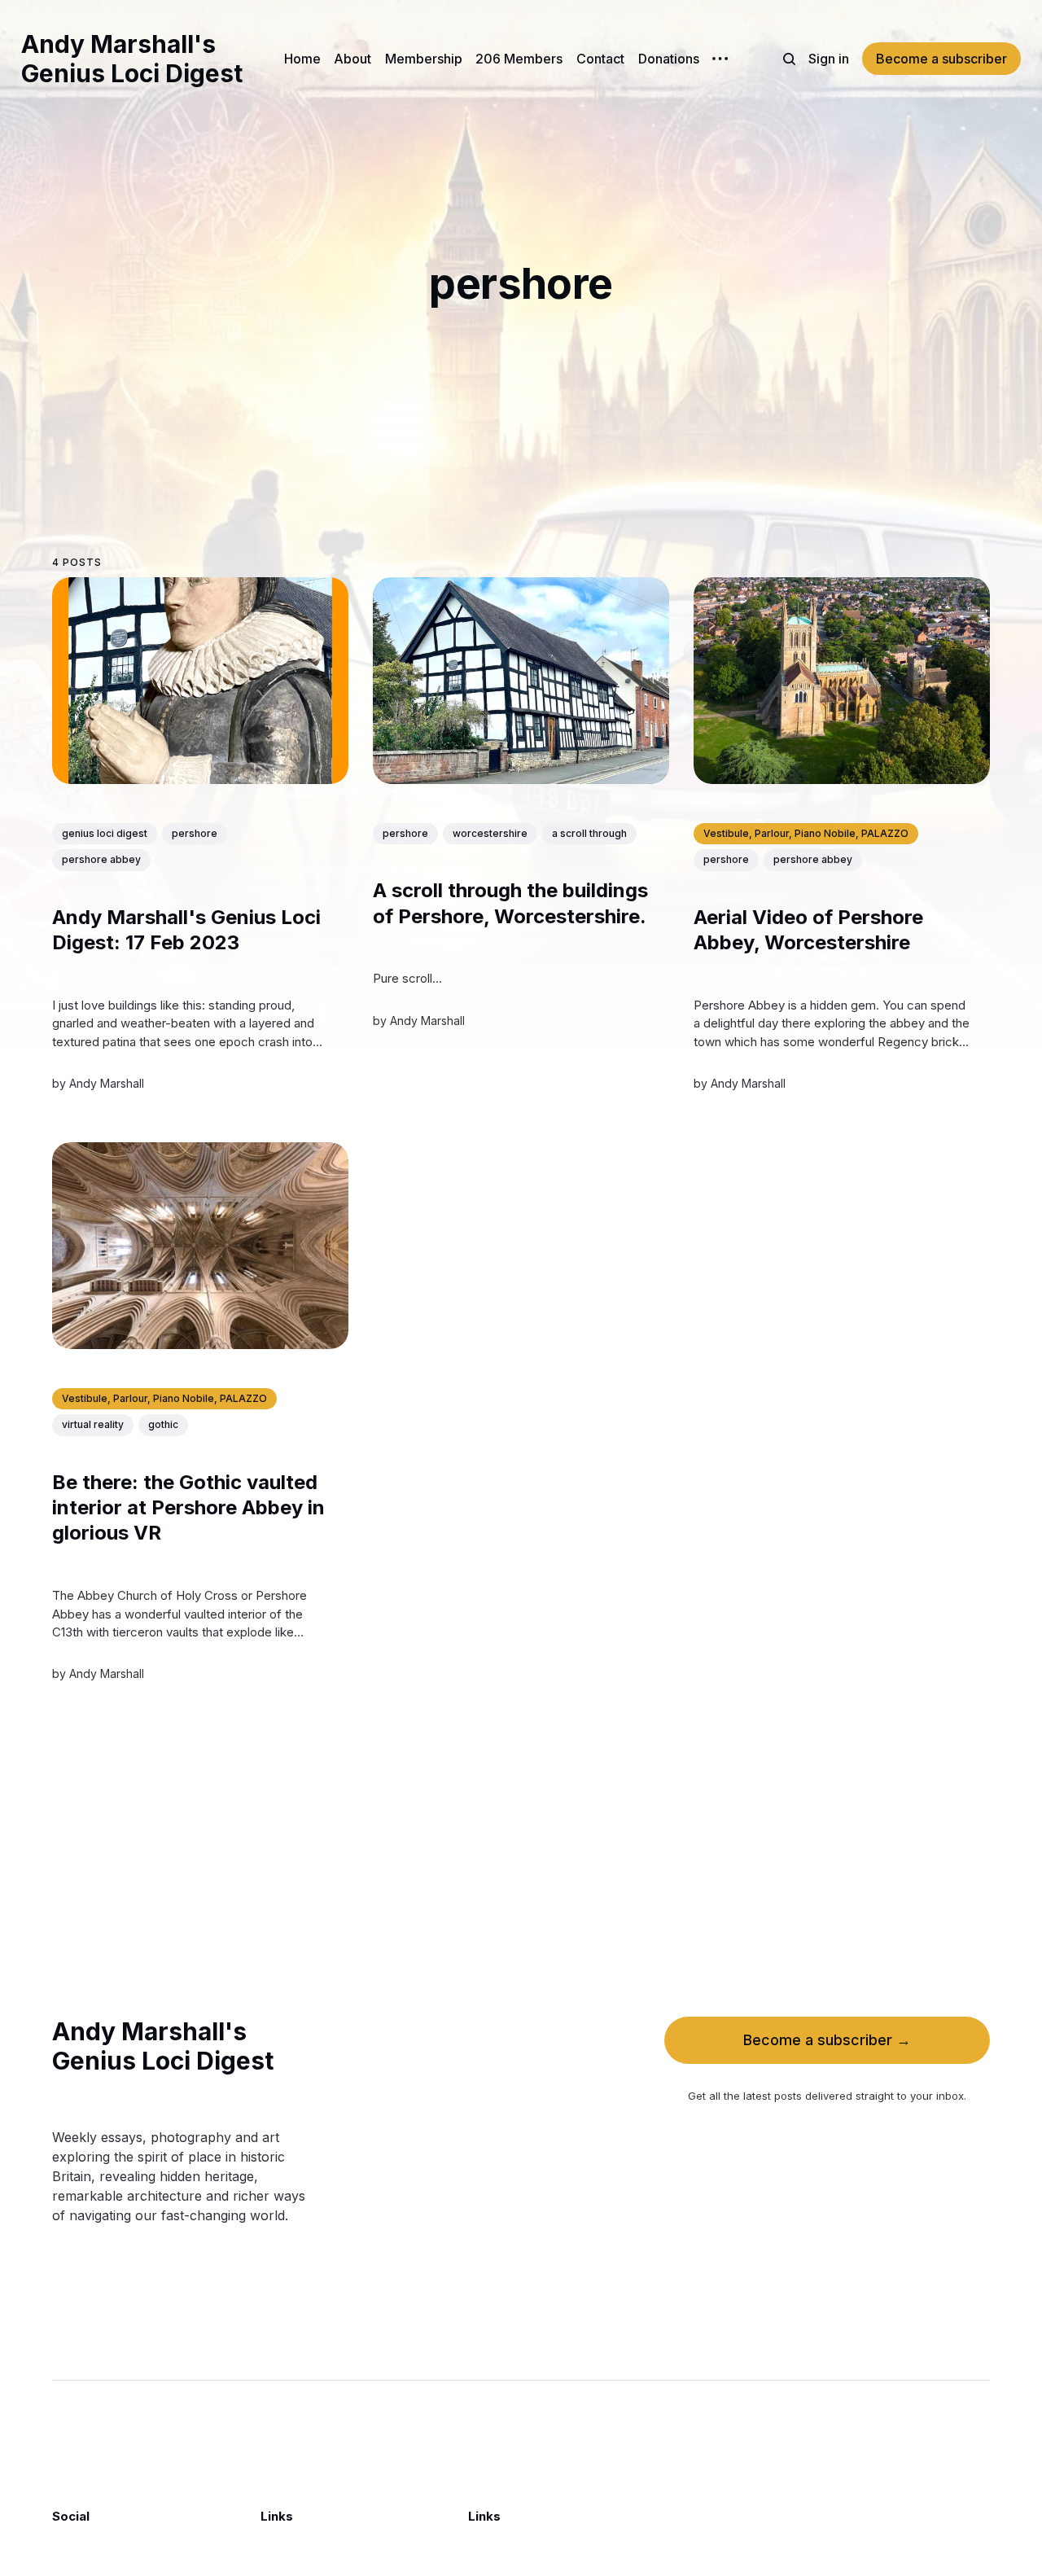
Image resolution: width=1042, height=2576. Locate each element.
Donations (669, 59)
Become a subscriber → (827, 2040)
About (352, 59)
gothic (163, 1424)
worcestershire (490, 833)
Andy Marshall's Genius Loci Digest (132, 59)
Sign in (829, 59)
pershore (195, 833)
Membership (424, 59)
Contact (600, 59)
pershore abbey (101, 859)
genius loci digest (105, 833)
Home (302, 59)
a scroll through (589, 833)
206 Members (519, 59)
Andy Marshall (107, 1083)
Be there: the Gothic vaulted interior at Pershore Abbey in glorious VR (188, 1507)
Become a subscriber (941, 59)
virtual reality (93, 1424)
